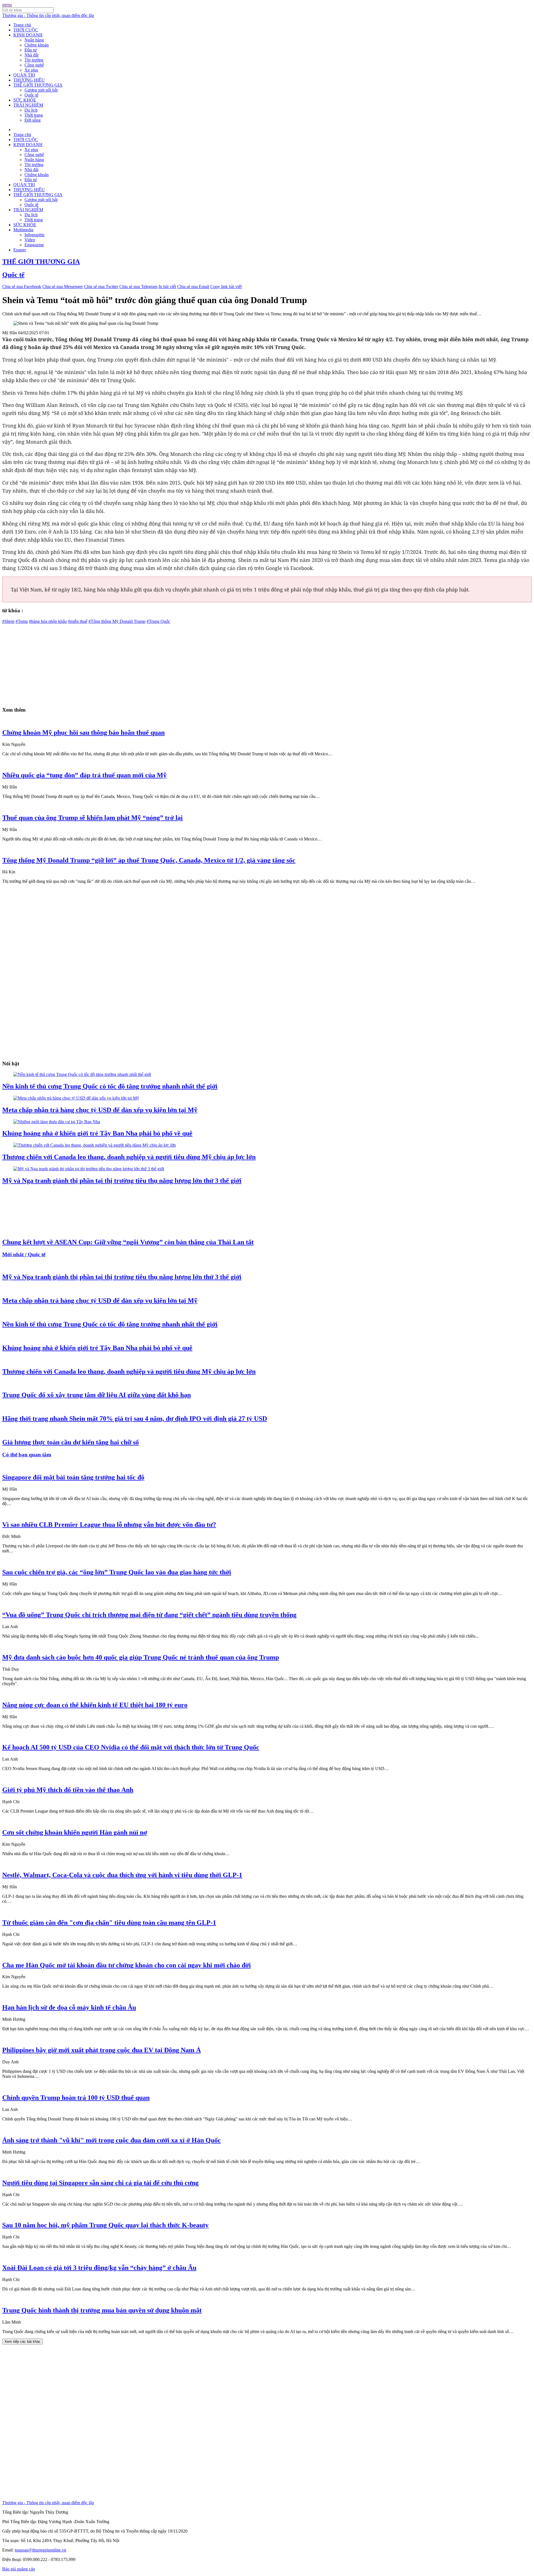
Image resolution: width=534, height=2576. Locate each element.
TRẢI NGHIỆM (28, 105)
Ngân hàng (34, 40)
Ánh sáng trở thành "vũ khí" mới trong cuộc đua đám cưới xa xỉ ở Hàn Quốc (112, 2140)
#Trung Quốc (158, 621)
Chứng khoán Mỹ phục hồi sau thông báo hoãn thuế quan (83, 733)
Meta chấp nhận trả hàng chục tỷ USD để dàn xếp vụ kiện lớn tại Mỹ (100, 1110)
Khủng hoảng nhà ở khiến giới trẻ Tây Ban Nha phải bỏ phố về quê (97, 1133)
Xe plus (31, 70)
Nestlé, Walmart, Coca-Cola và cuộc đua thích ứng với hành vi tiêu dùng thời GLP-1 (122, 1875)
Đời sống (33, 120)
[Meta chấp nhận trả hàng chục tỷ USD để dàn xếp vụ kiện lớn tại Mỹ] (76, 1098)
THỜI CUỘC (26, 30)
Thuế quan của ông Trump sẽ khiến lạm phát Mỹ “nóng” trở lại (92, 818)
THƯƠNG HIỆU (29, 80)
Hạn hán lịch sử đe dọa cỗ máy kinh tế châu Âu (69, 2007)
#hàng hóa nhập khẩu (48, 621)
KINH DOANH (28, 35)
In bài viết (167, 287)
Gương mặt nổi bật (41, 90)
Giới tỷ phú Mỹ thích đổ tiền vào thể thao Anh (68, 1790)
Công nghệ (34, 65)
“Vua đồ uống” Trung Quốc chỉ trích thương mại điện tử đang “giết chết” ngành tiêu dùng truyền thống (149, 1615)
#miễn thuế (78, 621)
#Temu (22, 621)
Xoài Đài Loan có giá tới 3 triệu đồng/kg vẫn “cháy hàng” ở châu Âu (99, 2268)
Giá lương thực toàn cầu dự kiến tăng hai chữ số (71, 1442)
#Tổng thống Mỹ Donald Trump (117, 621)
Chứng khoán (37, 45)
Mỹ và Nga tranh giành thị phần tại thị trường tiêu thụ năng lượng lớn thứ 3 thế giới (122, 1181)
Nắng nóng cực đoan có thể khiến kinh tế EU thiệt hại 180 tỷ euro (95, 1705)
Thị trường (34, 60)
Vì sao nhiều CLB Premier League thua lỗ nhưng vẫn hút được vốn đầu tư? (109, 1525)
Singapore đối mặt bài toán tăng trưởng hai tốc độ (73, 1477)
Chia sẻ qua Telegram (138, 287)
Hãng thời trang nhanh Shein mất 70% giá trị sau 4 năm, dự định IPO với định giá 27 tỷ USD (135, 1419)
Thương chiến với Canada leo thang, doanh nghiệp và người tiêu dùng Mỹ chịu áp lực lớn (129, 1157)
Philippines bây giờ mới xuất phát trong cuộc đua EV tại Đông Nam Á (102, 2050)
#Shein (8, 621)
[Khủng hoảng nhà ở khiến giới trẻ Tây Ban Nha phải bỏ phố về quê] (57, 1122)
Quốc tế (31, 95)
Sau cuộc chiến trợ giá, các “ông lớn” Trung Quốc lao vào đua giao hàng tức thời (117, 1572)
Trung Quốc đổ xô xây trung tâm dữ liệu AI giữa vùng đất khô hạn (97, 1395)
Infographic (35, 235)
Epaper (20, 250)
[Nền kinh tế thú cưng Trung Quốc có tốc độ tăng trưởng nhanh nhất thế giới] (82, 1074)
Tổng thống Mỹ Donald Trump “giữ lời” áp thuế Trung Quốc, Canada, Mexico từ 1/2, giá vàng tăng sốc (149, 860)
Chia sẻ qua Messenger (63, 287)
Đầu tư (31, 50)
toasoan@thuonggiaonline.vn (40, 2550)
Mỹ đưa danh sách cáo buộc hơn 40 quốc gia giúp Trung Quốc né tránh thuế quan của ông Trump (141, 1657)
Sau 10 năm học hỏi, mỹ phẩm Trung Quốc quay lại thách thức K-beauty (105, 2225)
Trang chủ (22, 25)
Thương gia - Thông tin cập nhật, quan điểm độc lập (48, 15)
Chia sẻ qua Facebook (22, 287)
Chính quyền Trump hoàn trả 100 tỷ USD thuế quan (76, 2098)
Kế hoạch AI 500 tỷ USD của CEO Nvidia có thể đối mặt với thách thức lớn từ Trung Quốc (131, 1747)
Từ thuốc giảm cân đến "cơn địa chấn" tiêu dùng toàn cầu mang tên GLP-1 (109, 1923)
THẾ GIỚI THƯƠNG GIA (38, 85)
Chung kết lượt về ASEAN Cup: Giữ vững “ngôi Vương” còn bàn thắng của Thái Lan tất (128, 1242)
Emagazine (34, 245)
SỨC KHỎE (25, 100)
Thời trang (34, 115)
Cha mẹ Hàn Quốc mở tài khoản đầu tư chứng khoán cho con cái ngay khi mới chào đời (127, 1965)
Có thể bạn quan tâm (27, 1455)
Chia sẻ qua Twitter (101, 287)
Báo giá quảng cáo (19, 2569)
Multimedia (23, 230)
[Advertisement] (169, 663)
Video (30, 240)
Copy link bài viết (226, 287)
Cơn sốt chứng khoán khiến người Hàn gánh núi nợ (75, 1832)
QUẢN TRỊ (24, 75)
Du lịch (31, 110)
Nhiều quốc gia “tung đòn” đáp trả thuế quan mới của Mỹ (84, 775)
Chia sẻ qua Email (193, 287)
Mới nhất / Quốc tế (24, 1254)
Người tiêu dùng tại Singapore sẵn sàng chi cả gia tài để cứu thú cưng (100, 2183)
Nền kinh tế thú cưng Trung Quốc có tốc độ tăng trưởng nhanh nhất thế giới (110, 1086)
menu (7, 5)
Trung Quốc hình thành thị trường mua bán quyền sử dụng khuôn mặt (102, 2310)
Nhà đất (31, 55)
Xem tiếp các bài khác (23, 2342)
